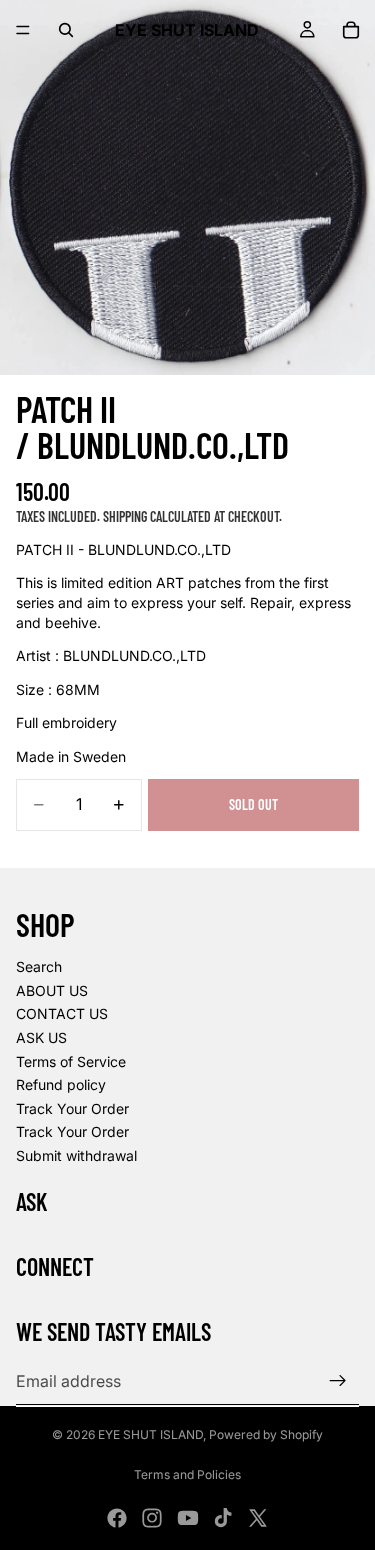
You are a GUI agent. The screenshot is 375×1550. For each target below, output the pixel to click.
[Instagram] (152, 1518)
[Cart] (351, 30)
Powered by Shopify (266, 1434)
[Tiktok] (223, 1518)
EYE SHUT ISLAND (150, 1434)
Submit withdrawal (76, 1155)
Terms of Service (71, 1061)
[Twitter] (258, 1518)
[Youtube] (188, 1518)
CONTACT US (62, 1013)
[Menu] (23, 30)
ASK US (41, 1037)
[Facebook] (117, 1518)
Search (39, 966)
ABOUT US (52, 990)
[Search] (66, 30)
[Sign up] (338, 1381)
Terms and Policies (187, 1474)
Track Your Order (72, 1108)
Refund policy (61, 1084)
